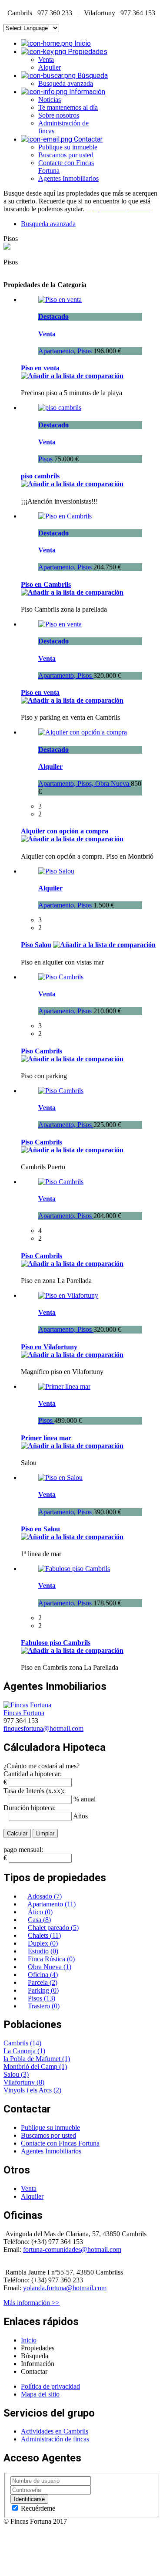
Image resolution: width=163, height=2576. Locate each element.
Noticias (50, 100)
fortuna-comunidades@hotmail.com (72, 2249)
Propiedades (87, 52)
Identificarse (29, 2499)
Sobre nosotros (59, 115)
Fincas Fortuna (24, 1713)
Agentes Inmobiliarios (68, 178)
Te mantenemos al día (68, 107)
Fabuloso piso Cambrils (56, 1643)
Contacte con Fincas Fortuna (60, 2143)
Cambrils (17, 2043)
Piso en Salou (40, 1529)
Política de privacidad (50, 2386)
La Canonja (20, 2051)
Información (86, 92)
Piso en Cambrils (46, 584)
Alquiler (50, 67)
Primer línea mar (46, 1438)
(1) (41, 2051)
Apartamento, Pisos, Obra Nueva (85, 784)
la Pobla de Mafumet (33, 2059)
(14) (36, 2043)
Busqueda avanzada (66, 83)
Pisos (46, 459)
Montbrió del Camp (31, 2067)
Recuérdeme (37, 2508)
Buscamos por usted (66, 155)
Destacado (53, 316)
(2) (57, 2090)
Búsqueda (92, 76)
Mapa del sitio (40, 2394)
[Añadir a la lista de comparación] (72, 376)
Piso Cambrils (42, 1051)
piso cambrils (40, 476)
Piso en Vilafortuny (49, 1347)
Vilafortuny (20, 2082)
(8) (40, 2082)
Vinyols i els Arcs (28, 2090)
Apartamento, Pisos (66, 351)
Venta (46, 59)
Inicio (82, 43)
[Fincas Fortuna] (27, 1705)
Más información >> (32, 2303)
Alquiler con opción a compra (65, 831)
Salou (12, 2074)
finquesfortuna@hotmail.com (43, 1728)
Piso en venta (40, 368)
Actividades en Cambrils (55, 2431)
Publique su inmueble (68, 147)
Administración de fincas (55, 2439)
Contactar (87, 139)
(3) (25, 2074)
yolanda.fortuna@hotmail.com (65, 2288)
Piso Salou (36, 945)
